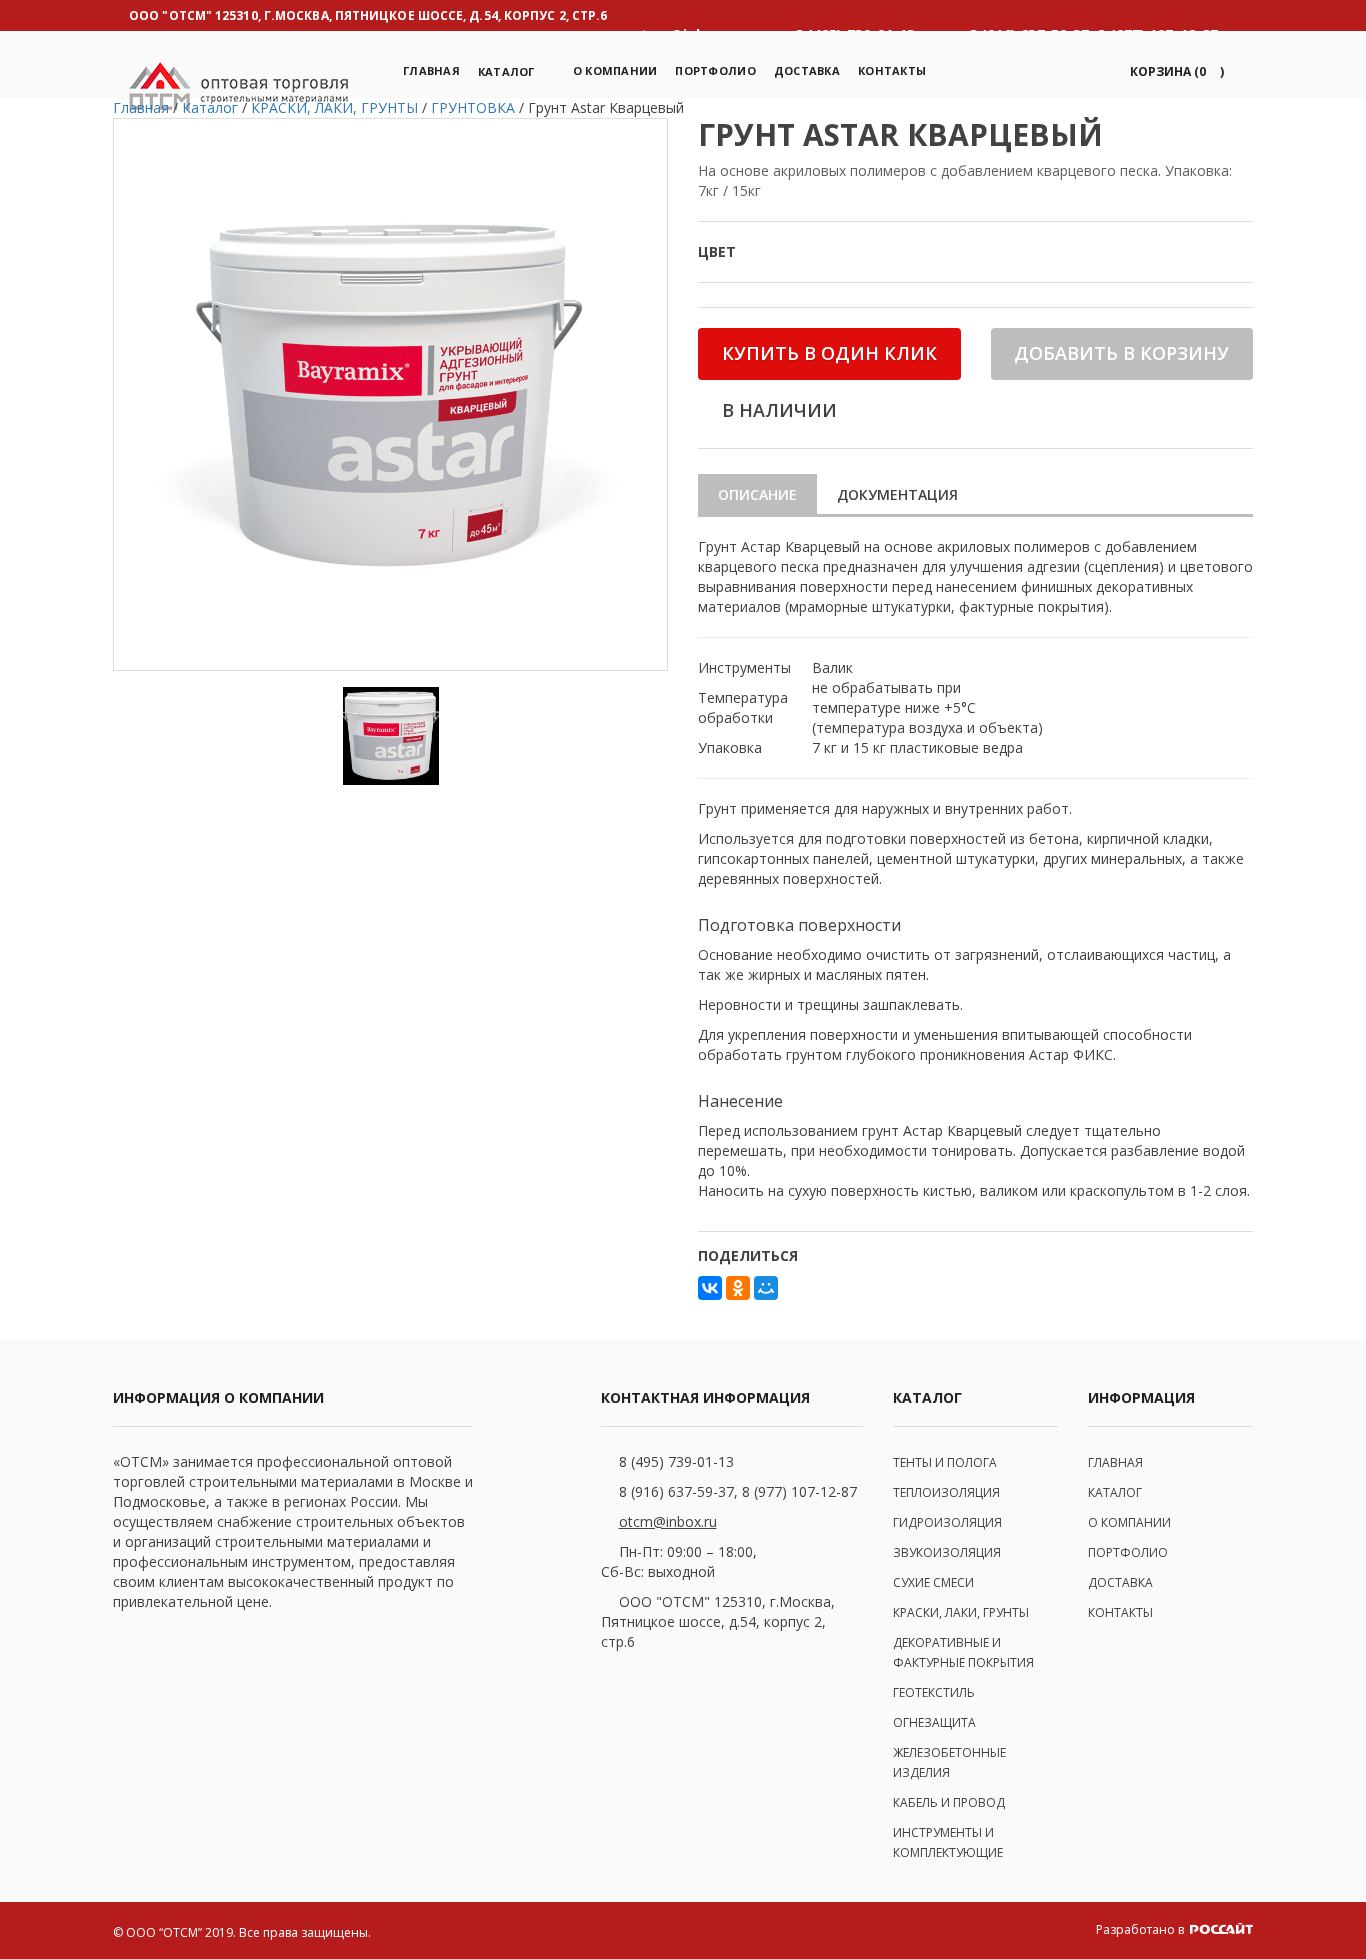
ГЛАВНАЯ (1115, 1462)
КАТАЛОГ (1115, 1492)
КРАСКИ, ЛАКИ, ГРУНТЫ (961, 1612)
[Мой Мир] (766, 1288)
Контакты (892, 70)
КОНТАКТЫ (1120, 1612)
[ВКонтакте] (710, 1288)
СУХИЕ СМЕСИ (933, 1582)
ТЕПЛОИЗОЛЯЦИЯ (946, 1492)
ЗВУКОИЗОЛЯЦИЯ (947, 1552)
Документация (897, 494)
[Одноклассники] (738, 1288)
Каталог (506, 71)
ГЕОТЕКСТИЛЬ (934, 1692)
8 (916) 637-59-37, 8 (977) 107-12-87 (738, 1491)
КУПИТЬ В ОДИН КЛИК (829, 353)
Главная (431, 70)
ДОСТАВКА (1120, 1582)
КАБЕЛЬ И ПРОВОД (949, 1802)
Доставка (807, 70)
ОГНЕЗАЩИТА (934, 1722)
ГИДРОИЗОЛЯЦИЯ (947, 1522)
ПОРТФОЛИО (715, 70)
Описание (757, 494)
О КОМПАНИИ (1129, 1522)
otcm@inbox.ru (668, 1521)
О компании (615, 70)
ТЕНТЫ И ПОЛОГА (945, 1462)
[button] (1173, 71)
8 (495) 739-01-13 (676, 1461)
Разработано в (1141, 1929)
